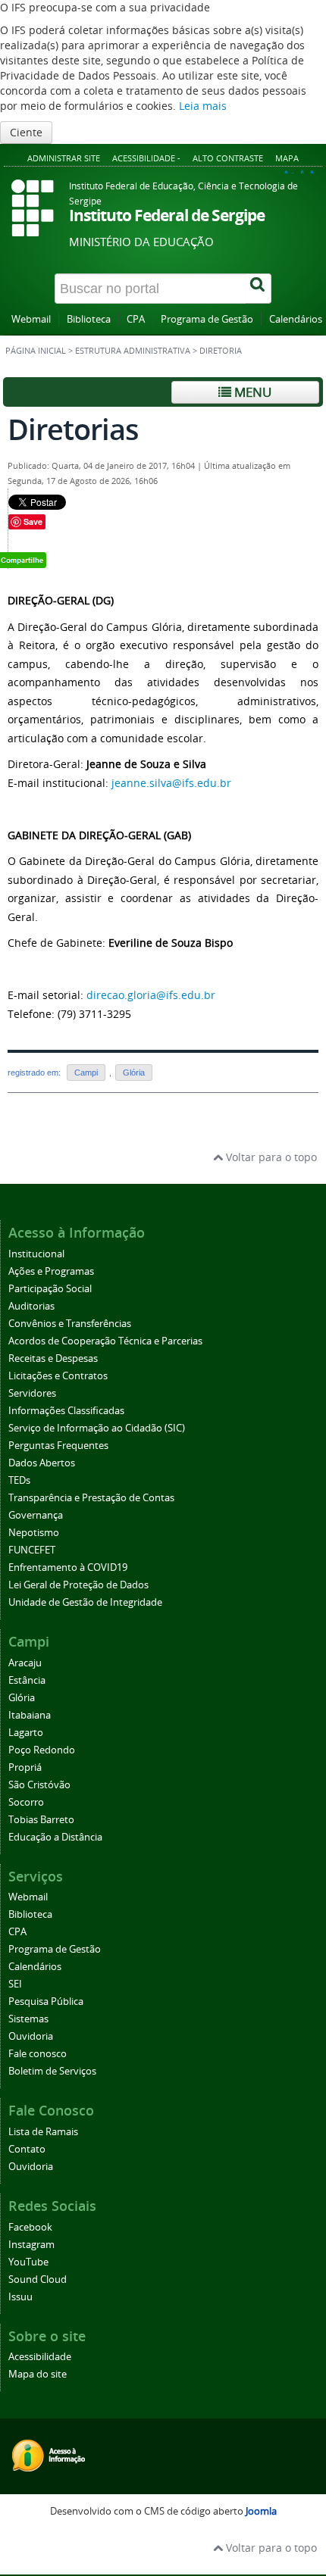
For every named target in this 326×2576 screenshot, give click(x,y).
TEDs (19, 1480)
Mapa (287, 158)
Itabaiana (30, 1715)
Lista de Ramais (43, 2132)
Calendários (296, 319)
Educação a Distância (55, 1837)
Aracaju (25, 1663)
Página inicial (36, 351)
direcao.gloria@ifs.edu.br (151, 995)
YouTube (28, 2262)
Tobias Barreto (41, 1820)
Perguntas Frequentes (58, 1446)
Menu (251, 392)
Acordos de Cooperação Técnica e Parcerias (105, 1341)
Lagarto (26, 1733)
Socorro (26, 1802)
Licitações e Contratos (58, 1376)
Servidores (32, 1393)
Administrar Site (64, 158)
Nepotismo (34, 1533)
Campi (86, 1073)
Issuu (20, 2297)
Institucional (36, 1254)
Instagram (31, 2245)
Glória (134, 1073)
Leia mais (203, 106)
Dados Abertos (42, 1463)
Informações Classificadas (66, 1411)
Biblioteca (89, 319)
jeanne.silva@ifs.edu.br (171, 783)
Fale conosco (38, 2054)
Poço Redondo (42, 1750)
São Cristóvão (39, 1785)
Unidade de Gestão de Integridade (85, 1602)
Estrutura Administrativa (133, 351)
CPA (136, 319)
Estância (27, 1680)
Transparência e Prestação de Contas (91, 1498)
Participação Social (50, 1289)
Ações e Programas (51, 1271)
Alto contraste (228, 158)
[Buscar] (259, 289)
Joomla (261, 2511)
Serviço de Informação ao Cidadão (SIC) (97, 1428)
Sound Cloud (38, 2279)
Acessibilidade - (146, 158)
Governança (36, 1515)
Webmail (31, 319)
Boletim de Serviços (52, 2071)
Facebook (30, 2227)
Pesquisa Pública (46, 2001)
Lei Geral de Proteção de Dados (78, 1585)
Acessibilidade (40, 2357)
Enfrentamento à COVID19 (68, 1567)
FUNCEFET (32, 1550)
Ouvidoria (31, 2036)
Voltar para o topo (270, 1157)
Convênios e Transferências (70, 1324)
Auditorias (31, 1306)
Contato (27, 2149)
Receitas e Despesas (53, 1358)
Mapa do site (38, 2374)
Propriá (25, 1767)
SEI (15, 1984)
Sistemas (28, 2019)
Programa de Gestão (207, 319)
